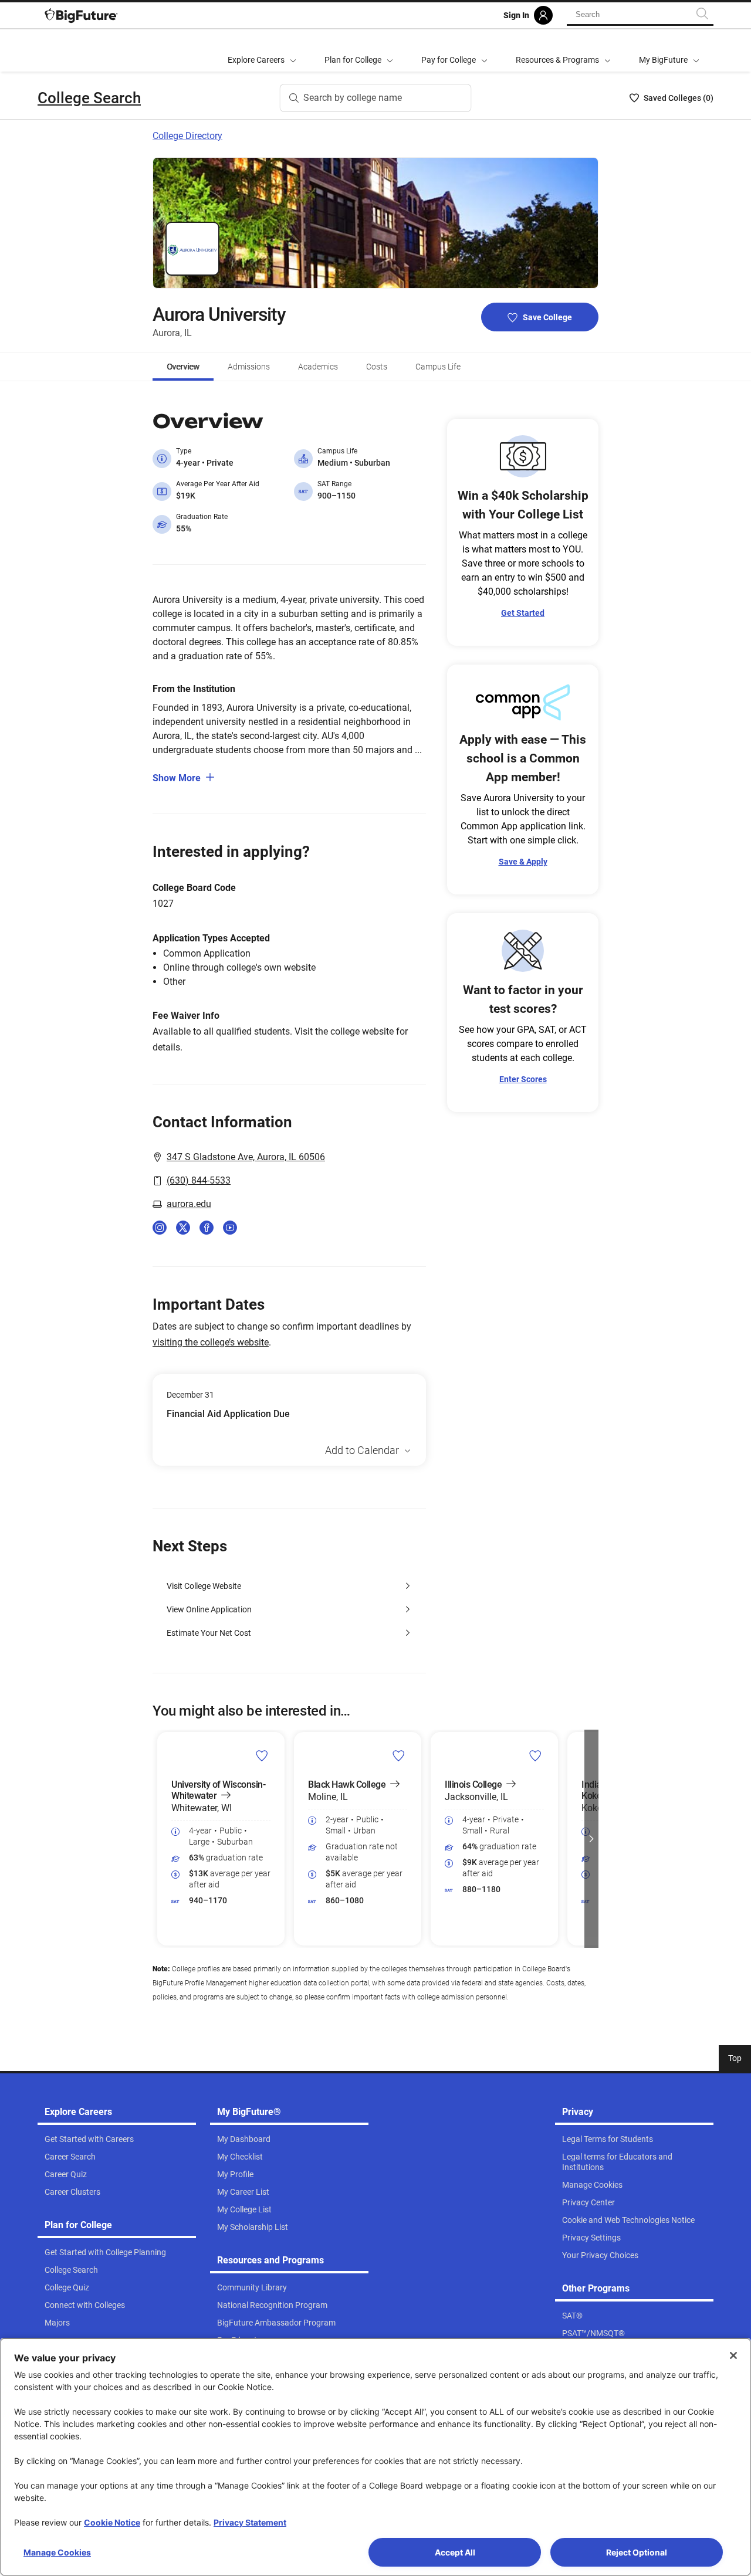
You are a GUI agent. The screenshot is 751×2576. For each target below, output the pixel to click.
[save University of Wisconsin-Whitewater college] (262, 1755)
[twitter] (183, 1228)
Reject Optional (637, 2552)
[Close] (733, 2355)
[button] (160, 1839)
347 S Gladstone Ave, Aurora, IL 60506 (246, 1157)
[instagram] (160, 1228)
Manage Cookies (57, 2552)
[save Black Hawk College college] (399, 1755)
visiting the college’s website (211, 1342)
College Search (89, 98)
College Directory (187, 136)
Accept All (455, 2552)
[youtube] (230, 1228)
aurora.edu (189, 1204)
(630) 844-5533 (199, 1180)
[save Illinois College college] (535, 1755)
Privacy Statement (250, 2522)
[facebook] (207, 1228)
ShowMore (177, 778)
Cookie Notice (112, 2522)
